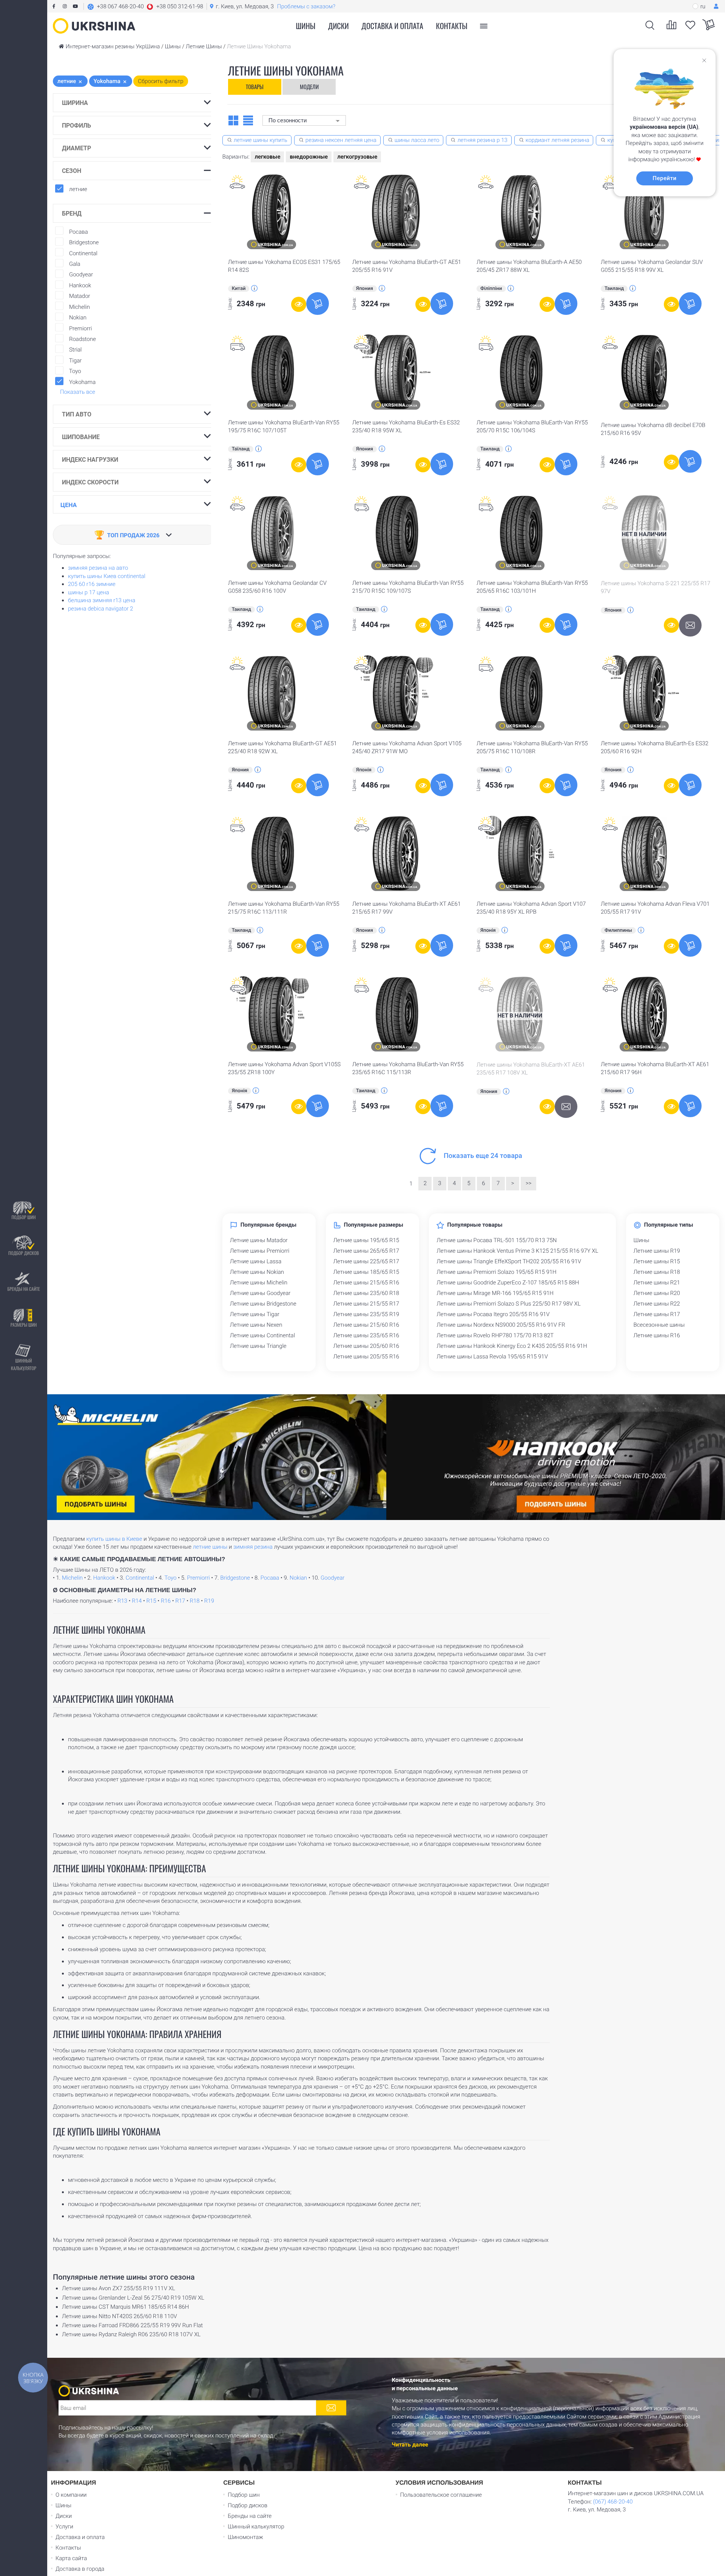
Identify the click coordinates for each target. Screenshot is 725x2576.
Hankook (79, 285)
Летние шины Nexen (256, 1325)
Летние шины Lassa (256, 1261)
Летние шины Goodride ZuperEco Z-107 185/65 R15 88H (508, 1283)
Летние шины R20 (657, 1293)
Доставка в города (80, 2569)
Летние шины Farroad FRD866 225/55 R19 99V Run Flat (132, 2325)
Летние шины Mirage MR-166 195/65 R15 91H (495, 1293)
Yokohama (82, 382)
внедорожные (309, 157)
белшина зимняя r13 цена (102, 600)
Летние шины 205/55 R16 (366, 1357)
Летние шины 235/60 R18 (366, 1293)
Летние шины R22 (657, 1304)
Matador (78, 296)
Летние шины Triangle (258, 1346)
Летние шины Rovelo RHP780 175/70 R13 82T (495, 1335)
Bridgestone (83, 242)
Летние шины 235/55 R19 (366, 1314)
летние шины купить (261, 140)
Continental (82, 253)
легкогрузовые (357, 157)
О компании (71, 2495)
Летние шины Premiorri (260, 1251)
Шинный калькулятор (24, 1364)
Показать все (78, 392)
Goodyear (80, 274)
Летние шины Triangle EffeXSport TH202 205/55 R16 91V (509, 1261)
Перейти (664, 178)
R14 (137, 1601)
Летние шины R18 (657, 1272)
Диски (339, 26)
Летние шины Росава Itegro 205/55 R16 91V (493, 1314)
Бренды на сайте (23, 1289)
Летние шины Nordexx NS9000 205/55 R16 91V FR (501, 1325)
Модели (309, 86)
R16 (166, 1601)
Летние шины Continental (262, 1335)
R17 (180, 1601)
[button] (145, 6)
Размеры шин (24, 1325)
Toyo (74, 371)
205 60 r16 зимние (92, 584)
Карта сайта (71, 2558)
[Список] (248, 120)
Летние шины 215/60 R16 (366, 1325)
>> (529, 1183)
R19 (209, 1601)
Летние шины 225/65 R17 (366, 1261)
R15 (151, 1601)
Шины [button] (306, 26)
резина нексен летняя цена (341, 140)
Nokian (76, 318)
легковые (267, 157)
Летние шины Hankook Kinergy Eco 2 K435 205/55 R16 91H (512, 1346)
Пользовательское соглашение (441, 2495)
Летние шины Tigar (255, 1314)
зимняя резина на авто (98, 568)
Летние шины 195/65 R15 (366, 1240)
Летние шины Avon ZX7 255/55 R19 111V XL (119, 2288)
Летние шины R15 (657, 1261)
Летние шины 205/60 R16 (366, 1346)
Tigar (74, 361)
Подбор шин (23, 1217)
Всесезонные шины (659, 1325)
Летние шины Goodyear (260, 1293)
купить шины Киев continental (107, 576)
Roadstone (81, 339)
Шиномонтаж (245, 2537)
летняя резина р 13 (482, 140)
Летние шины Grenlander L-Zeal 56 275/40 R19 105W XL (133, 2298)
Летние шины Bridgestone (263, 1304)
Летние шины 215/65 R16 (366, 1283)
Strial (74, 350)
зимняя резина (253, 1547)
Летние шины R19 (657, 1251)
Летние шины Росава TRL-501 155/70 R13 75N (497, 1240)
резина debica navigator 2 (101, 609)
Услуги (64, 2527)
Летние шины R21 (657, 1283)
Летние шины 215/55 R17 (366, 1304)
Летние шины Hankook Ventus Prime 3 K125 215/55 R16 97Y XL (517, 1251)
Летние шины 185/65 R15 (366, 1272)
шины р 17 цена (89, 592)
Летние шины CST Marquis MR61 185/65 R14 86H (125, 2307)
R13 (122, 1601)
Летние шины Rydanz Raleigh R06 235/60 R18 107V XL (131, 2334)
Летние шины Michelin (259, 1283)
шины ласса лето (417, 140)
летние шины (210, 1547)
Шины (642, 1240)
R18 (195, 1601)
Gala (73, 264)
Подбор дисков (24, 1253)
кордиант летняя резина (558, 140)
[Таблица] (233, 120)
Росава (77, 232)
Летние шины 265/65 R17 (366, 1251)
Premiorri (79, 328)
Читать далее (410, 2445)
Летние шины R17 (657, 1314)
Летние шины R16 (657, 1335)
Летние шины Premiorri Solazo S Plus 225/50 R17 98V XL (508, 1304)
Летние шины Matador (259, 1240)
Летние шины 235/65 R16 (366, 1335)
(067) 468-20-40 (613, 2502)
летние (78, 189)
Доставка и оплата (392, 26)
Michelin (78, 307)
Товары (255, 86)
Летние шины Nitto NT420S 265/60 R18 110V (120, 2316)
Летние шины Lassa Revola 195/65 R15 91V (492, 1357)
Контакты (452, 26)
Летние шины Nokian (257, 1272)
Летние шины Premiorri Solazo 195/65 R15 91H (496, 1272)
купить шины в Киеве (114, 1539)
